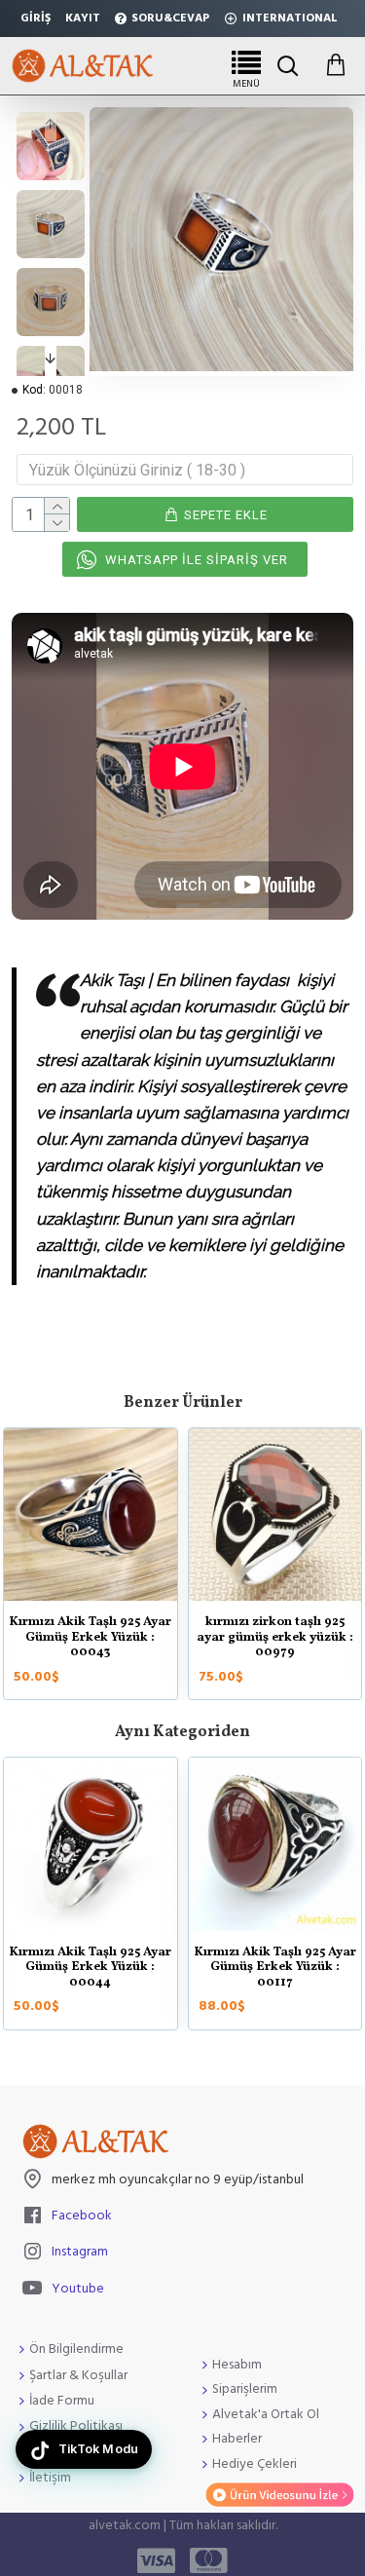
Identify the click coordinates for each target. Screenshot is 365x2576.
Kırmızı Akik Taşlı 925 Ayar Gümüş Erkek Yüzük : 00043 (90, 1638)
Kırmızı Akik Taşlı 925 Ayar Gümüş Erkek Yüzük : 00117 (275, 1969)
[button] (51, 124)
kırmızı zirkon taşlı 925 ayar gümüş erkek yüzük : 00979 (275, 1638)
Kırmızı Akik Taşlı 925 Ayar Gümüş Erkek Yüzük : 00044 (90, 1969)
